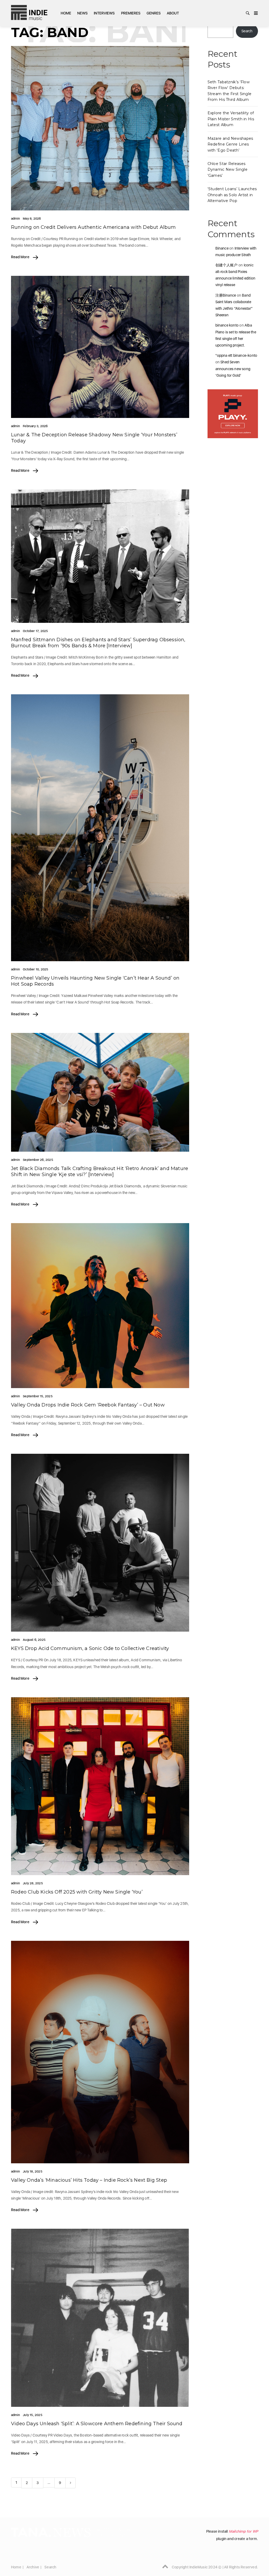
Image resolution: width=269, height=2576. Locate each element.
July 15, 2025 (33, 2415)
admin (15, 219)
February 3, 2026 (35, 426)
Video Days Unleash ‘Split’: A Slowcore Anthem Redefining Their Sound (97, 2424)
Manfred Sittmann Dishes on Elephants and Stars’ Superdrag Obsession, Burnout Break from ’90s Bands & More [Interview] (98, 643)
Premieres (131, 13)
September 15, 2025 (38, 1396)
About (173, 13)
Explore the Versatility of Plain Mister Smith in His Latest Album (231, 119)
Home (66, 13)
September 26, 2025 (38, 1160)
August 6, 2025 (34, 1640)
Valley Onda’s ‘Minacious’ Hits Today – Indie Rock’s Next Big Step (89, 2180)
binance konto (227, 325)
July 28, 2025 (33, 1883)
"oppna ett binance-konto (236, 355)
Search (247, 31)
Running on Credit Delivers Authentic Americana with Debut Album (94, 227)
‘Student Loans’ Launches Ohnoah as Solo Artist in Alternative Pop (232, 195)
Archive (33, 2567)
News (82, 13)
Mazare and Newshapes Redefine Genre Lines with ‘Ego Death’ (230, 144)
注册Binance (226, 295)
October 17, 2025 (35, 631)
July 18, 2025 (33, 2171)
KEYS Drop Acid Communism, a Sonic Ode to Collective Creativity (90, 1648)
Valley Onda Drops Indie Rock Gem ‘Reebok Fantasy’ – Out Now (88, 1405)
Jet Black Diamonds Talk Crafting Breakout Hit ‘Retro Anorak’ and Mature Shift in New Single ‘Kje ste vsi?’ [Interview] (100, 1171)
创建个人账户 (227, 265)
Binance (222, 248)
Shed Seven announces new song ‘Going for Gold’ (233, 369)
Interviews (104, 13)
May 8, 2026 (32, 219)
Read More (21, 257)
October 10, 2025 (35, 969)
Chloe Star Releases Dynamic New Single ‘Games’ (227, 170)
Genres (154, 13)
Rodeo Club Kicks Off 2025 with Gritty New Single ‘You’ (77, 1892)
